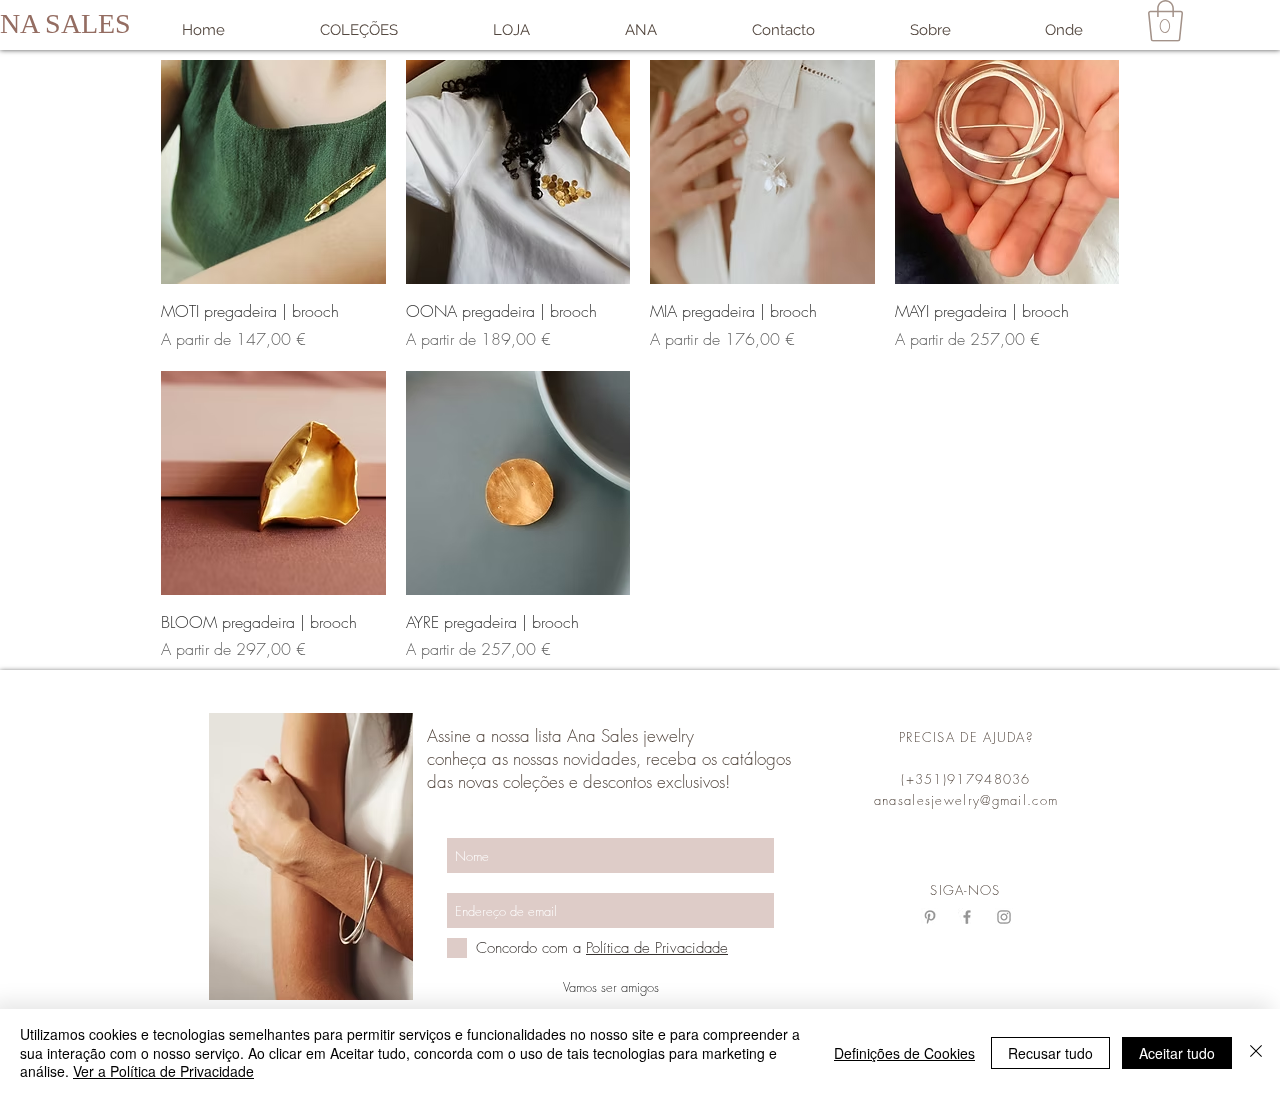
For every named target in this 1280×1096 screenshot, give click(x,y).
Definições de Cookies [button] (904, 1053)
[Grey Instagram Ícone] (1004, 917)
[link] (1165, 21)
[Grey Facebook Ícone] (967, 917)
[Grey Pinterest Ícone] (930, 917)
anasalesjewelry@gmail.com (966, 800)
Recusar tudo (1050, 1053)
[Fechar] (1256, 1052)
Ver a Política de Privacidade (163, 1071)
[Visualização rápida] (273, 172)
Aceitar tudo (1177, 1053)
